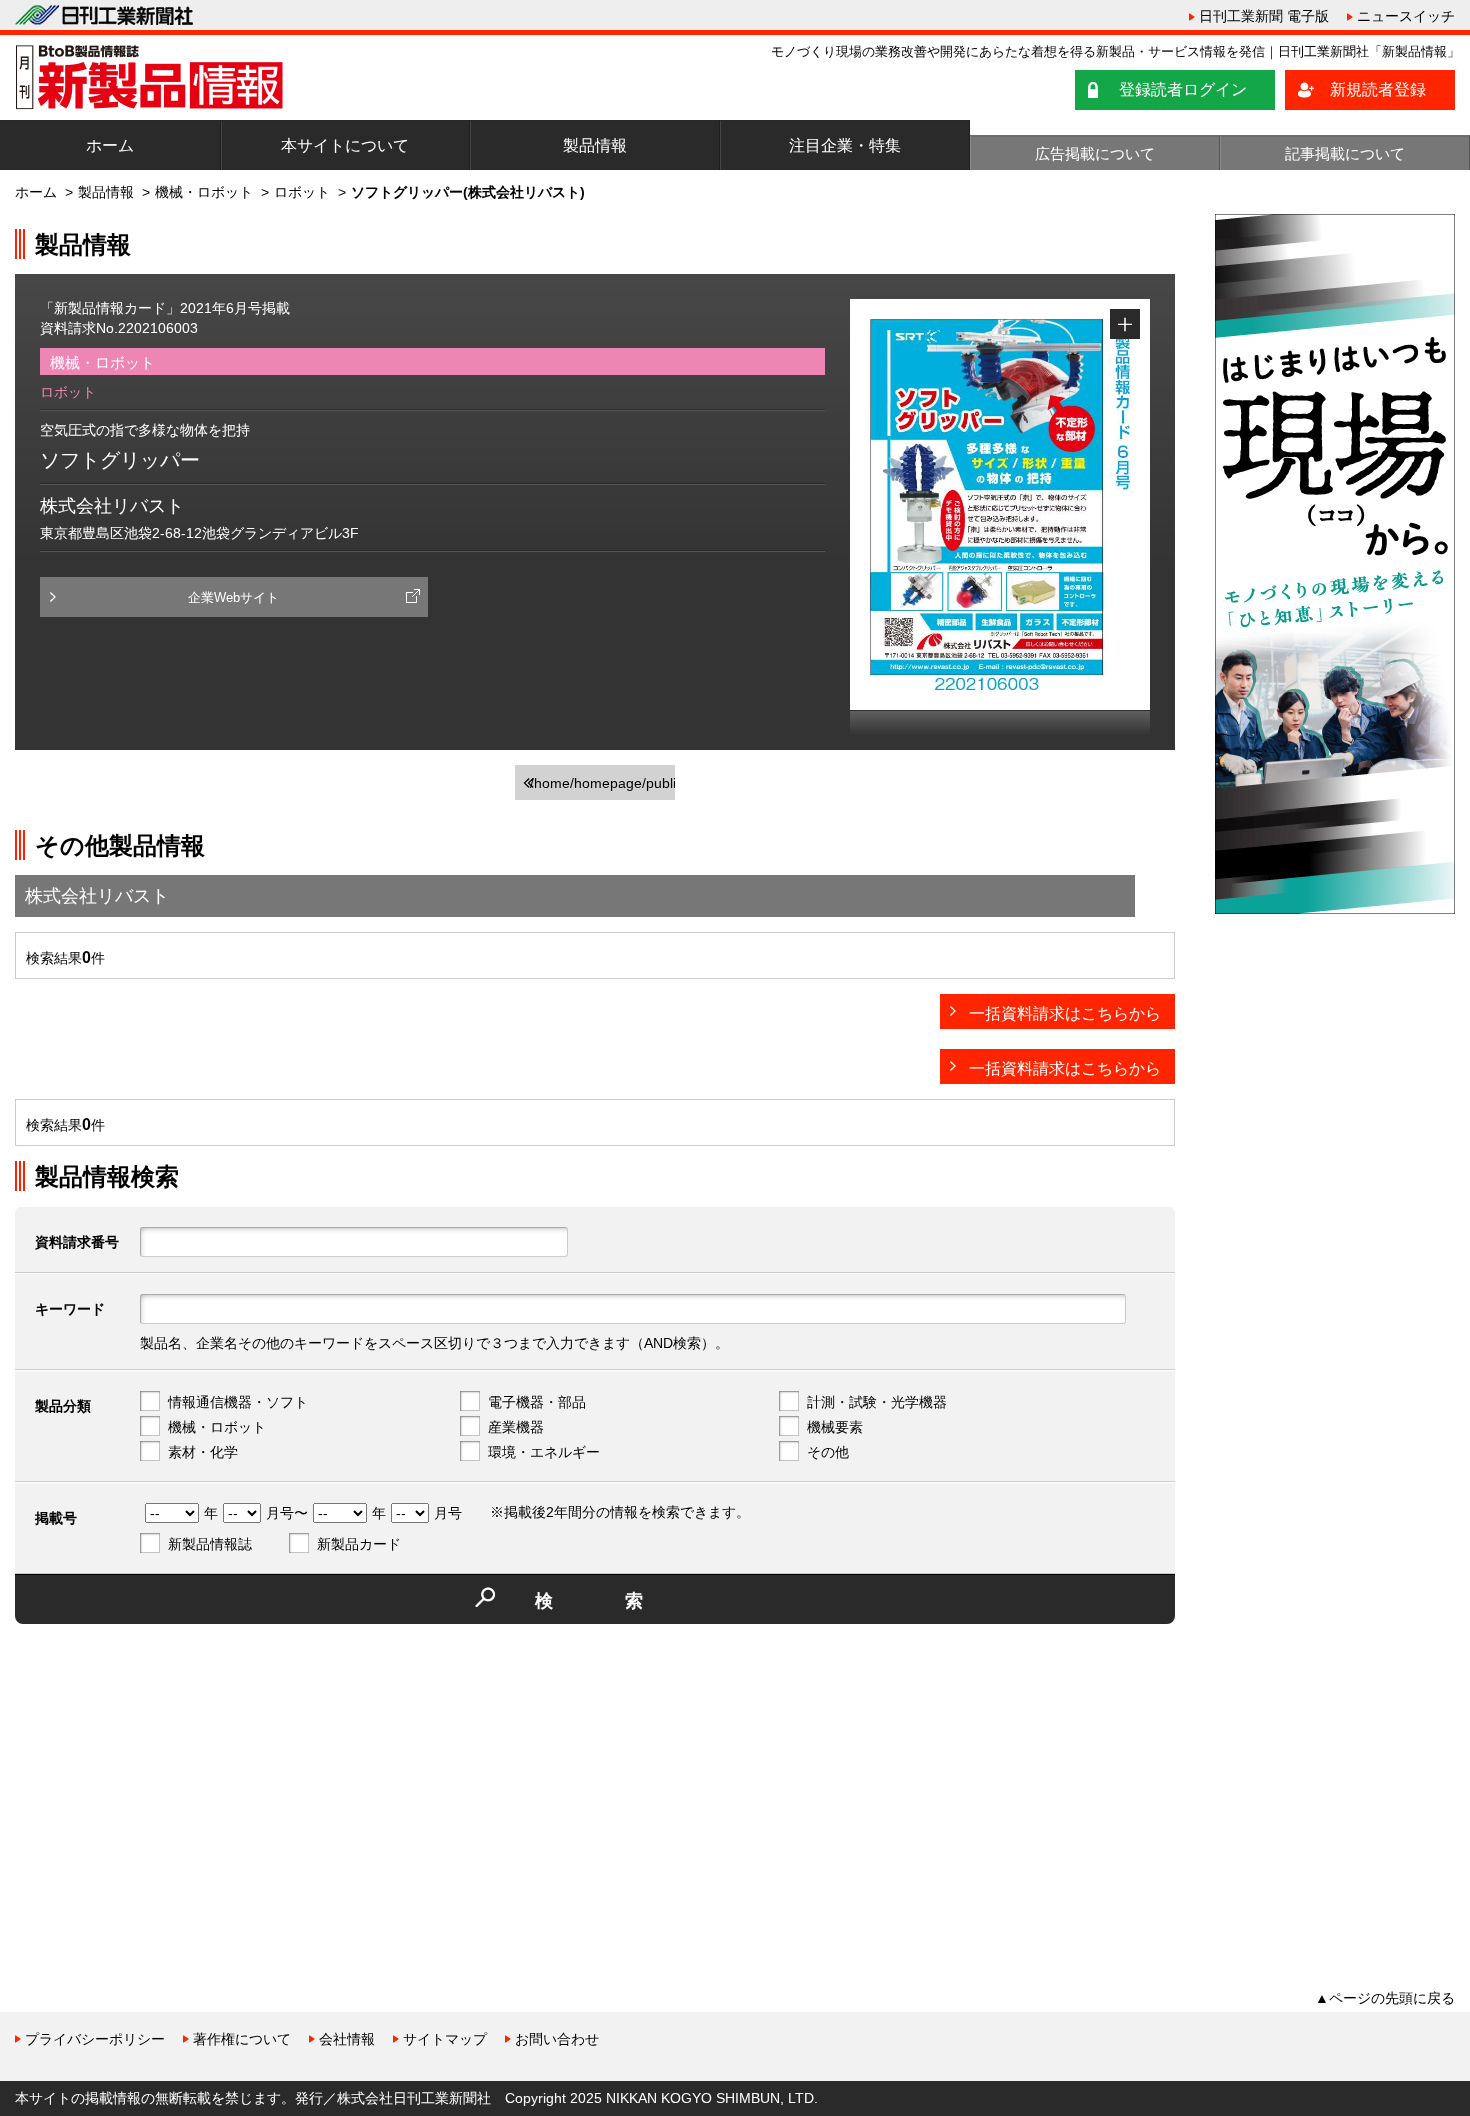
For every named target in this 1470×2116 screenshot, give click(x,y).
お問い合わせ (557, 2039)
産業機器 (516, 1427)
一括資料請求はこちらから (1065, 1013)
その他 (828, 1452)
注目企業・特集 (845, 145)
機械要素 (835, 1427)
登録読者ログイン (1183, 89)
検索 (625, 1601)
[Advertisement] (165, 1779)
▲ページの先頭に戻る (1385, 1998)
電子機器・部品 (537, 1402)
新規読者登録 (1378, 89)
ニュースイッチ (1406, 16)
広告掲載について (1095, 153)
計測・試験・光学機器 (877, 1402)
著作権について (242, 2039)
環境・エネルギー (544, 1452)
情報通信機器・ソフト (238, 1402)
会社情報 (347, 2039)
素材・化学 (203, 1452)
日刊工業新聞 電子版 (1264, 16)
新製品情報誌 (210, 1544)
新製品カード (359, 1544)
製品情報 (595, 145)
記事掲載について (1345, 153)
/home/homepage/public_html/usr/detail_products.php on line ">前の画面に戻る (602, 787)
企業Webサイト (233, 597)
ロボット (302, 192)
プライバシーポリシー (95, 2039)
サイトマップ (445, 2039)
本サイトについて (345, 145)
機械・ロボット (204, 192)
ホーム (110, 145)
